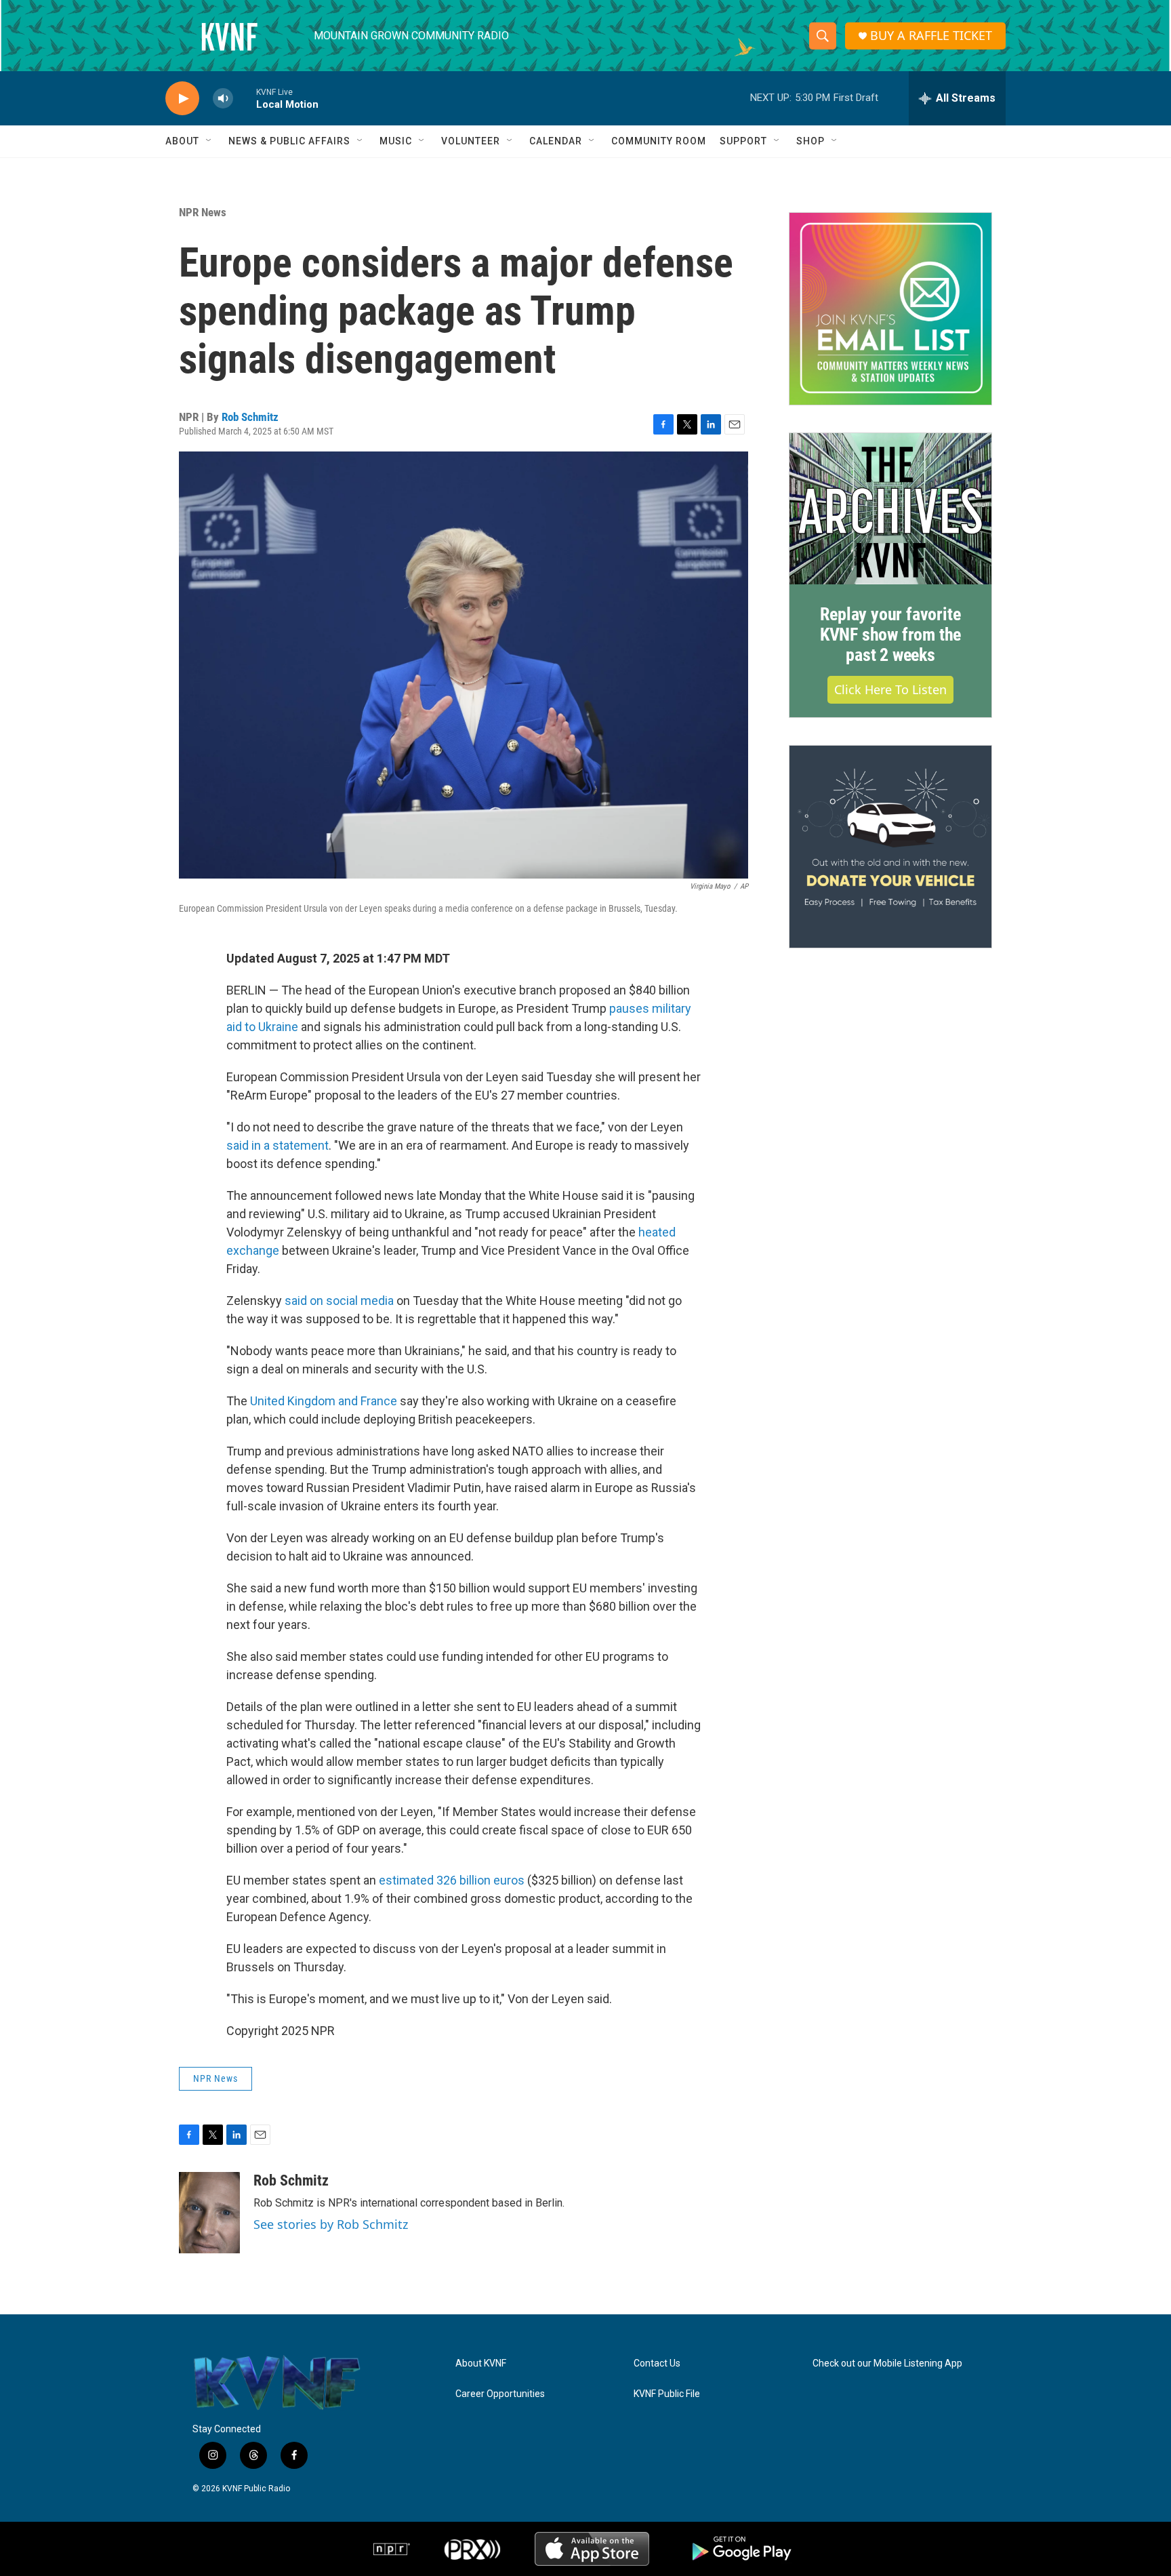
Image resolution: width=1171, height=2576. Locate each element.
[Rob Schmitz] (209, 2213)
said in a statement (278, 1145)
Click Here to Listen (890, 689)
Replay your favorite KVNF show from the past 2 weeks (890, 635)
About (182, 141)
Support (743, 141)
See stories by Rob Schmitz (331, 2224)
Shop (810, 141)
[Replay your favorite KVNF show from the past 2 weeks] (890, 509)
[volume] (223, 99)
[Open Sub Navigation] (209, 141)
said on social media (339, 1301)
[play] (182, 99)
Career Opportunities (500, 2394)
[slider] (245, 98)
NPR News (203, 212)
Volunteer (471, 141)
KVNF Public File (667, 2394)
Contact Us (657, 2363)
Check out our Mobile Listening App (887, 2363)
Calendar (556, 141)
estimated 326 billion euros (452, 1880)
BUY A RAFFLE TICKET (931, 36)
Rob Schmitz (250, 417)
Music (396, 141)
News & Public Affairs (289, 141)
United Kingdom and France (324, 1401)
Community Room (659, 141)
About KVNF (481, 2363)
